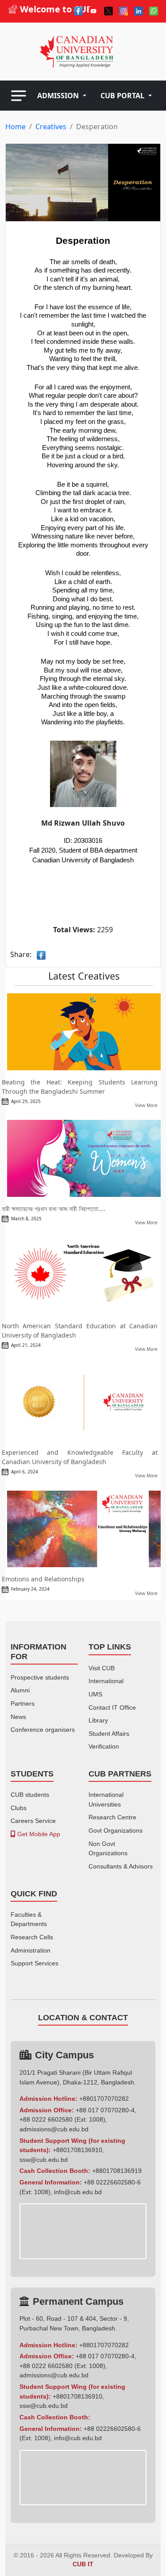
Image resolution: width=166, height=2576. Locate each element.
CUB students (30, 1795)
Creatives (51, 127)
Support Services (35, 1963)
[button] (62, 96)
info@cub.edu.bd (78, 2192)
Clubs (19, 1808)
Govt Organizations (116, 1830)
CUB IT (83, 2564)
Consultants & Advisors (121, 1866)
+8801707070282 (104, 2099)
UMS (95, 1694)
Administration (31, 1950)
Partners (23, 1703)
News (18, 1717)
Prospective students (40, 1677)
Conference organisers (43, 1730)
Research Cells (32, 1937)
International (106, 1681)
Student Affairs (109, 1734)
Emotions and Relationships (43, 1579)
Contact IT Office (112, 1707)
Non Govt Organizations (108, 1849)
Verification (104, 1746)
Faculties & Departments (29, 1919)
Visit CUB (102, 1668)
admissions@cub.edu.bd (54, 2129)
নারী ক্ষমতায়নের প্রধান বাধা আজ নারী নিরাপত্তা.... (54, 1209)
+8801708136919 (117, 2171)
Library (98, 1720)
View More (146, 1105)
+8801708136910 (77, 2150)
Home (15, 127)
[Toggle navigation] (19, 96)
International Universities (106, 1799)
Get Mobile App (38, 1834)
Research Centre (112, 1817)
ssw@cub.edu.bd (44, 2160)
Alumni (20, 1690)
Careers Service (33, 1821)
